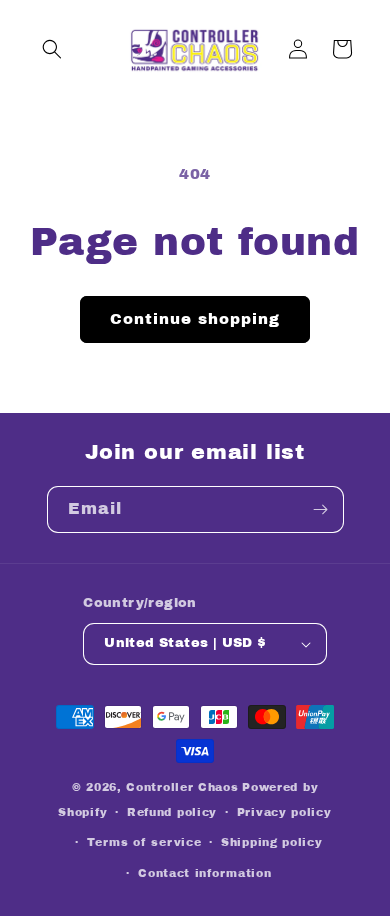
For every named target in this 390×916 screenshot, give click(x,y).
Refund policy (172, 812)
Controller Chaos (182, 787)
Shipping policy (272, 842)
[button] (52, 49)
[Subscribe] (321, 509)
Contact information (204, 873)
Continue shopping (195, 319)
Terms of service (144, 842)
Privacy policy (284, 812)
